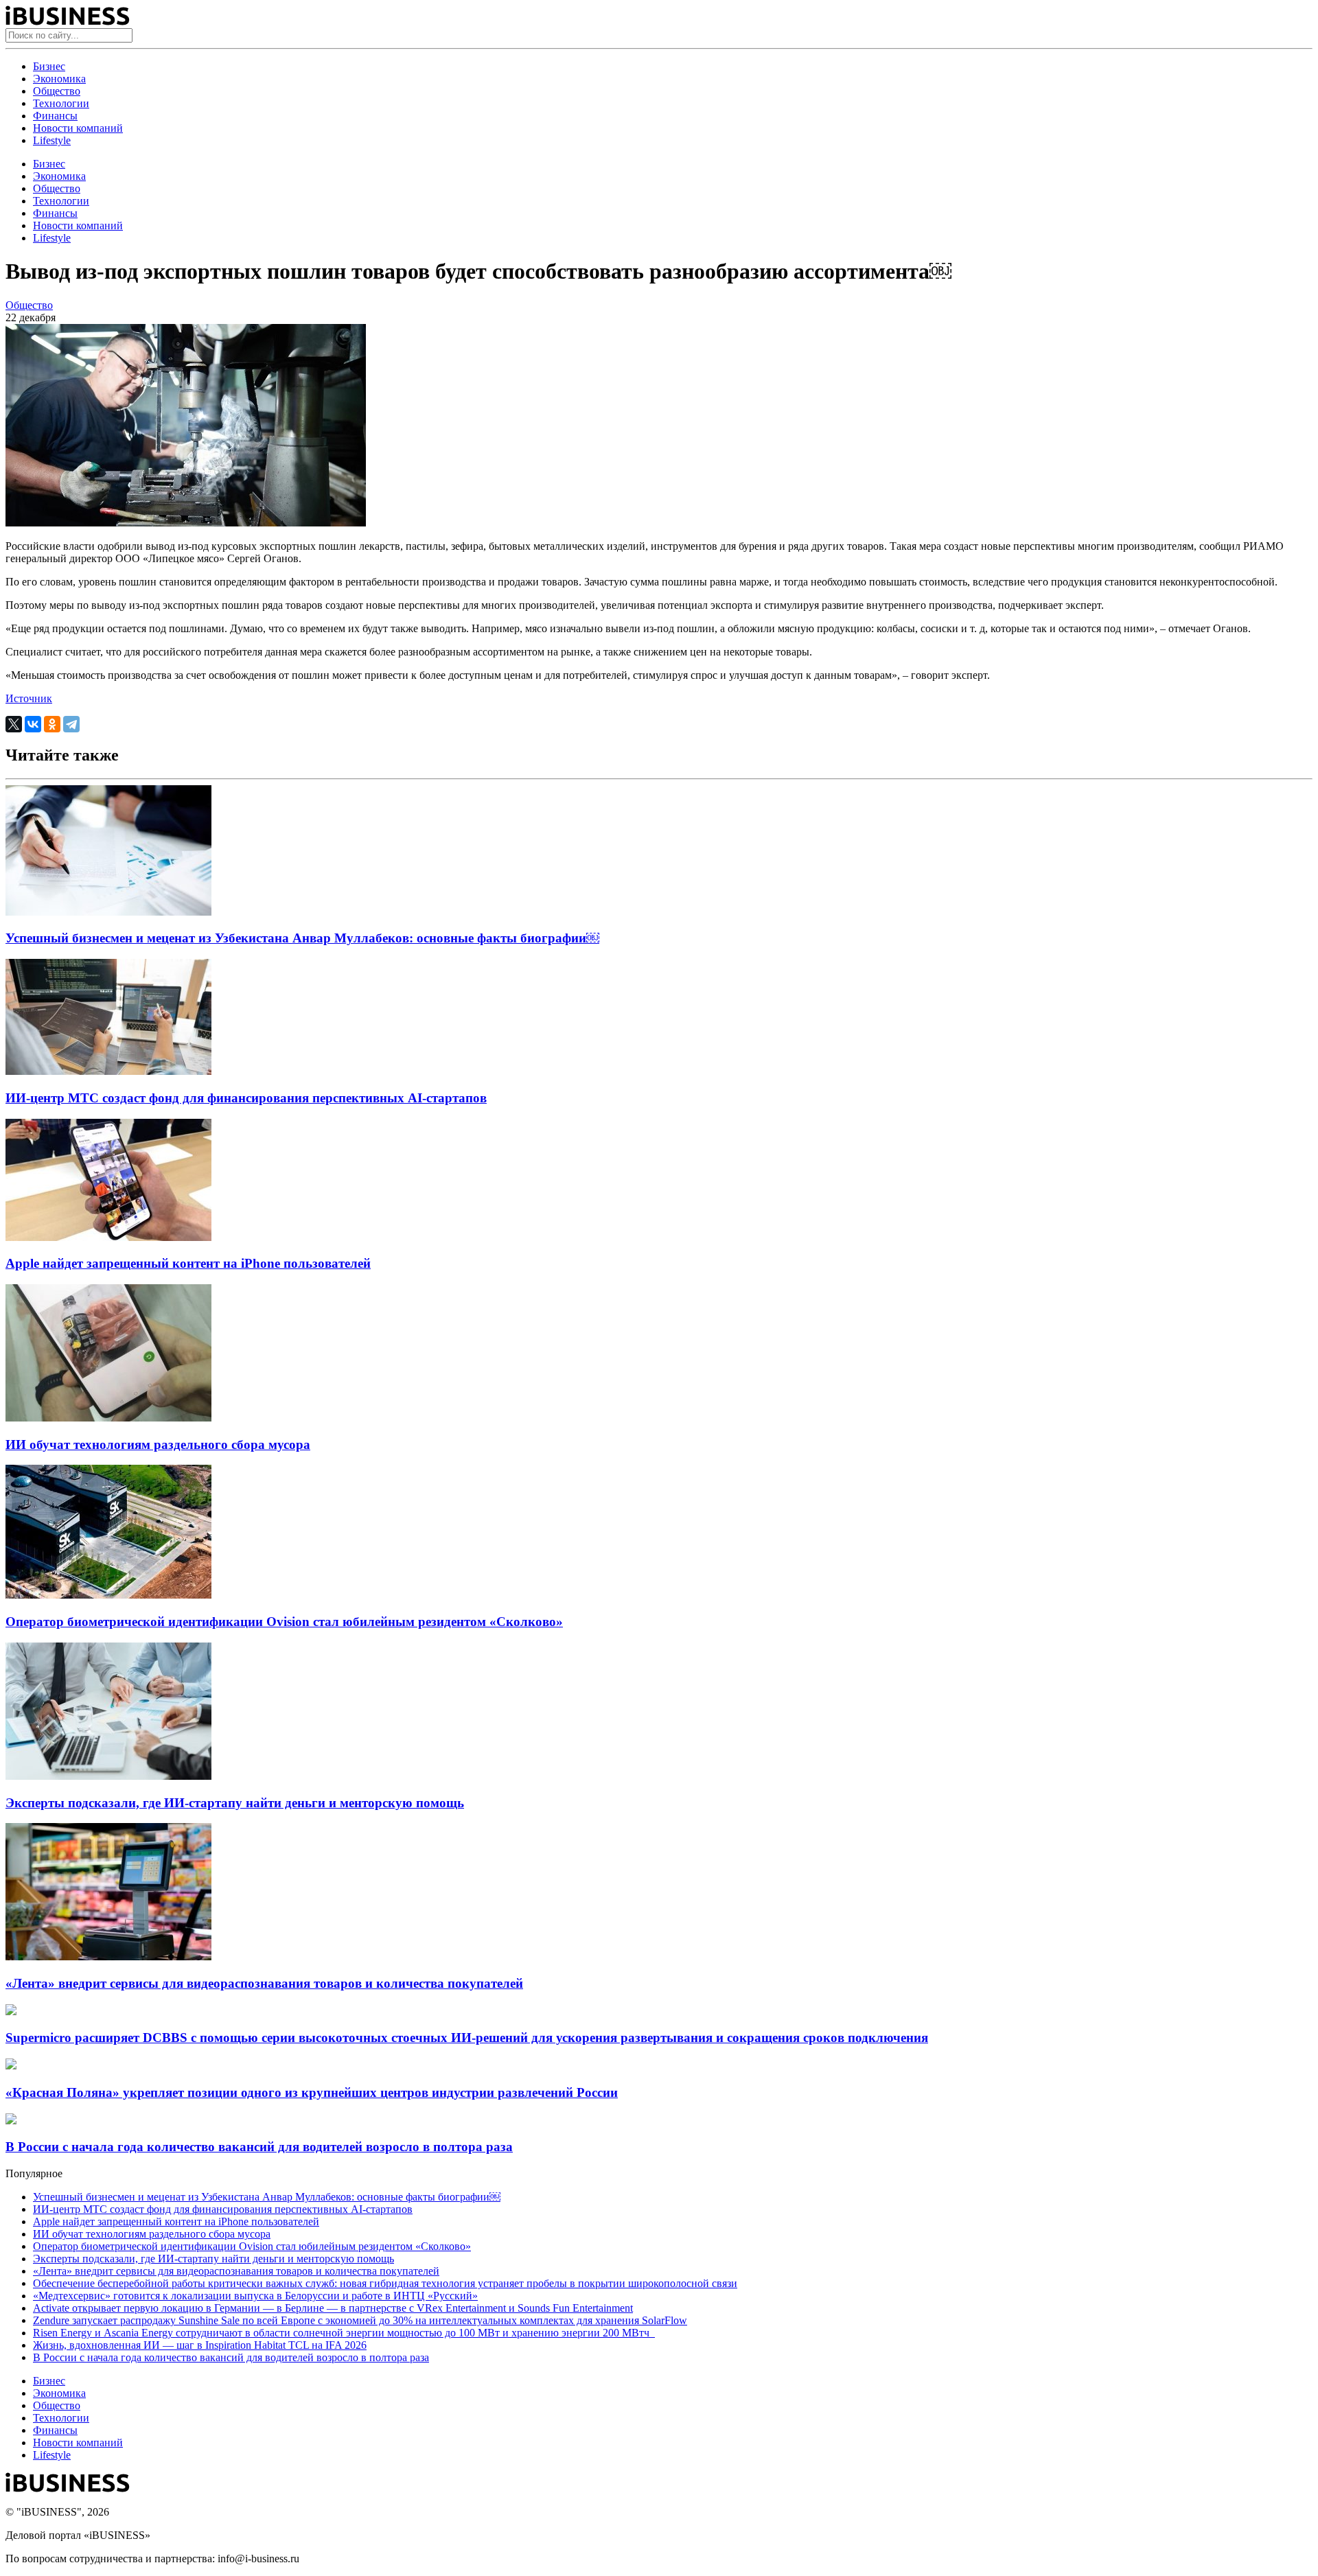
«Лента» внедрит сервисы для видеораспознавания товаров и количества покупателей (264, 1983)
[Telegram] (71, 724)
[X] (14, 724)
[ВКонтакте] (33, 724)
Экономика (59, 79)
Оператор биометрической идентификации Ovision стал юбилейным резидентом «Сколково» (284, 1622)
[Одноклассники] (52, 724)
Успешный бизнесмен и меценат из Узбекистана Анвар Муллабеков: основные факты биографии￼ (302, 938)
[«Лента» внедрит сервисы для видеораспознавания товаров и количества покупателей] (108, 1957)
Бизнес (49, 66)
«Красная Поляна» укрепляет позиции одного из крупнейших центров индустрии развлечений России (312, 2092)
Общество (57, 91)
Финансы (55, 116)
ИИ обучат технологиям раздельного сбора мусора (158, 1444)
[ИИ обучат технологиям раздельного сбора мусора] (108, 1418)
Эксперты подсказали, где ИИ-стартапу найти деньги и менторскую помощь (235, 1803)
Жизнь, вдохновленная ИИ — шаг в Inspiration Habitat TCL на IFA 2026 (200, 2345)
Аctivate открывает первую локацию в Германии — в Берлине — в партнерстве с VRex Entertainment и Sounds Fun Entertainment (333, 2308)
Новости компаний (78, 128)
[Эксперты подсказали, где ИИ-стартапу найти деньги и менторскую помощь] (108, 1776)
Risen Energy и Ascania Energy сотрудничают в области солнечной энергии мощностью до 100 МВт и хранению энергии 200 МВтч (344, 2333)
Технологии (61, 103)
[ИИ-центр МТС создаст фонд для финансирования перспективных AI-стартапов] (108, 1071)
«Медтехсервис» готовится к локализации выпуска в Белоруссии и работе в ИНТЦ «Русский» (255, 2296)
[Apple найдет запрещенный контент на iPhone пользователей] (108, 1237)
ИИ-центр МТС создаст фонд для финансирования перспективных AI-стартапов (246, 1098)
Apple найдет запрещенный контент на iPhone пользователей (188, 1263)
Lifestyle (52, 140)
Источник (29, 698)
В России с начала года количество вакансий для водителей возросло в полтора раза (259, 2147)
